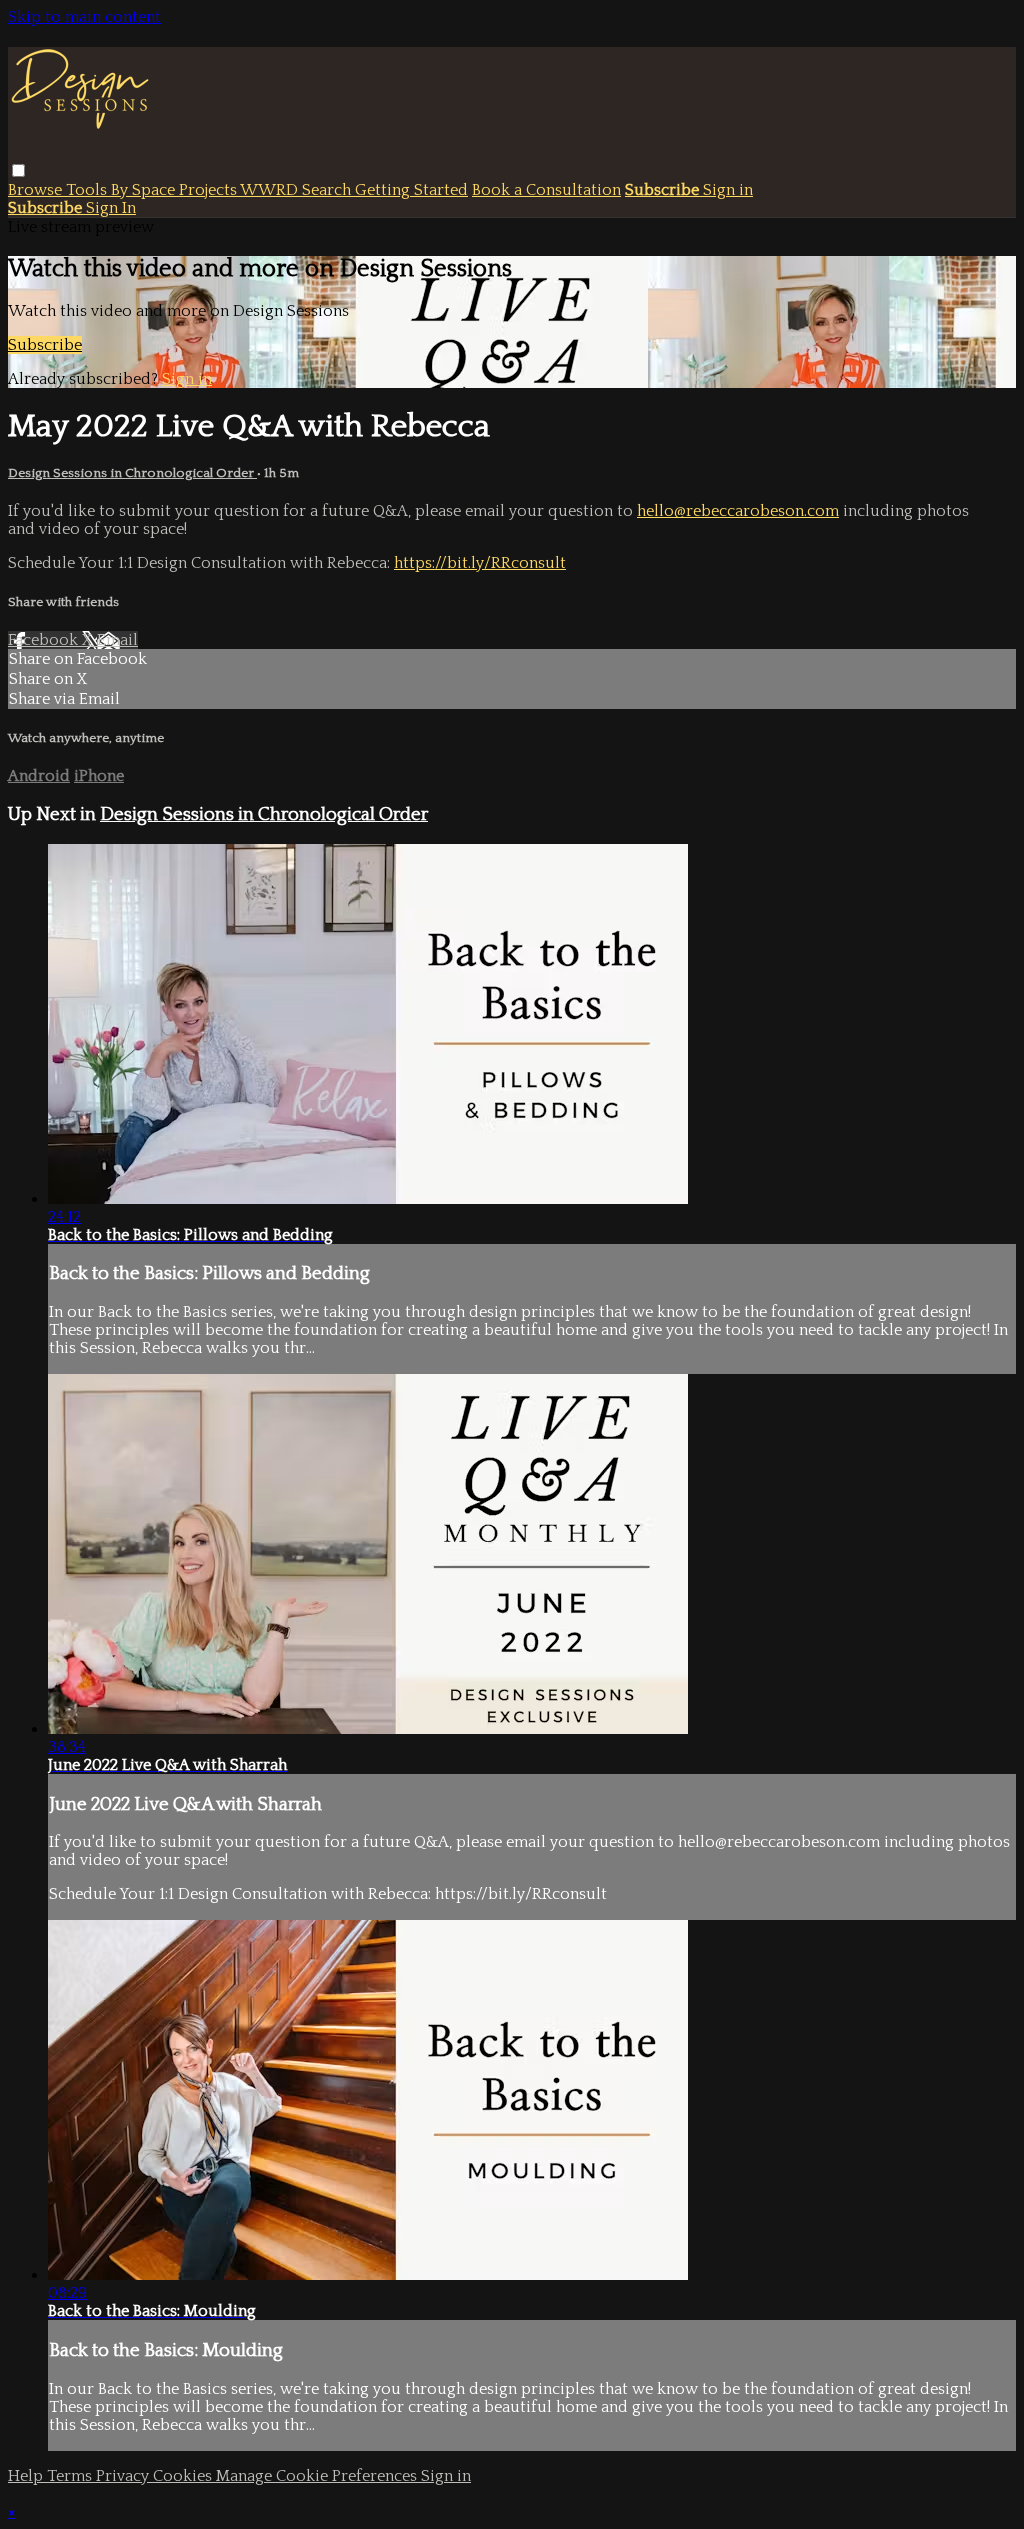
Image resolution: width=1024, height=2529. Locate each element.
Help (27, 2476)
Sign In (111, 208)
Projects (209, 190)
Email (117, 640)
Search (328, 190)
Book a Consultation (546, 190)
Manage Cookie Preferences (318, 2476)
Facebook (45, 640)
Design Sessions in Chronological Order (132, 473)
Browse (37, 190)
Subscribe (45, 345)
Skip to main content (84, 17)
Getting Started (411, 190)
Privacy (124, 2476)
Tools (88, 190)
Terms (71, 2476)
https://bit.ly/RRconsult (480, 563)
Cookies (184, 2476)
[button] (18, 170)
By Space (145, 190)
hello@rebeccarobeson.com (738, 511)
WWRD (271, 190)
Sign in (728, 190)
